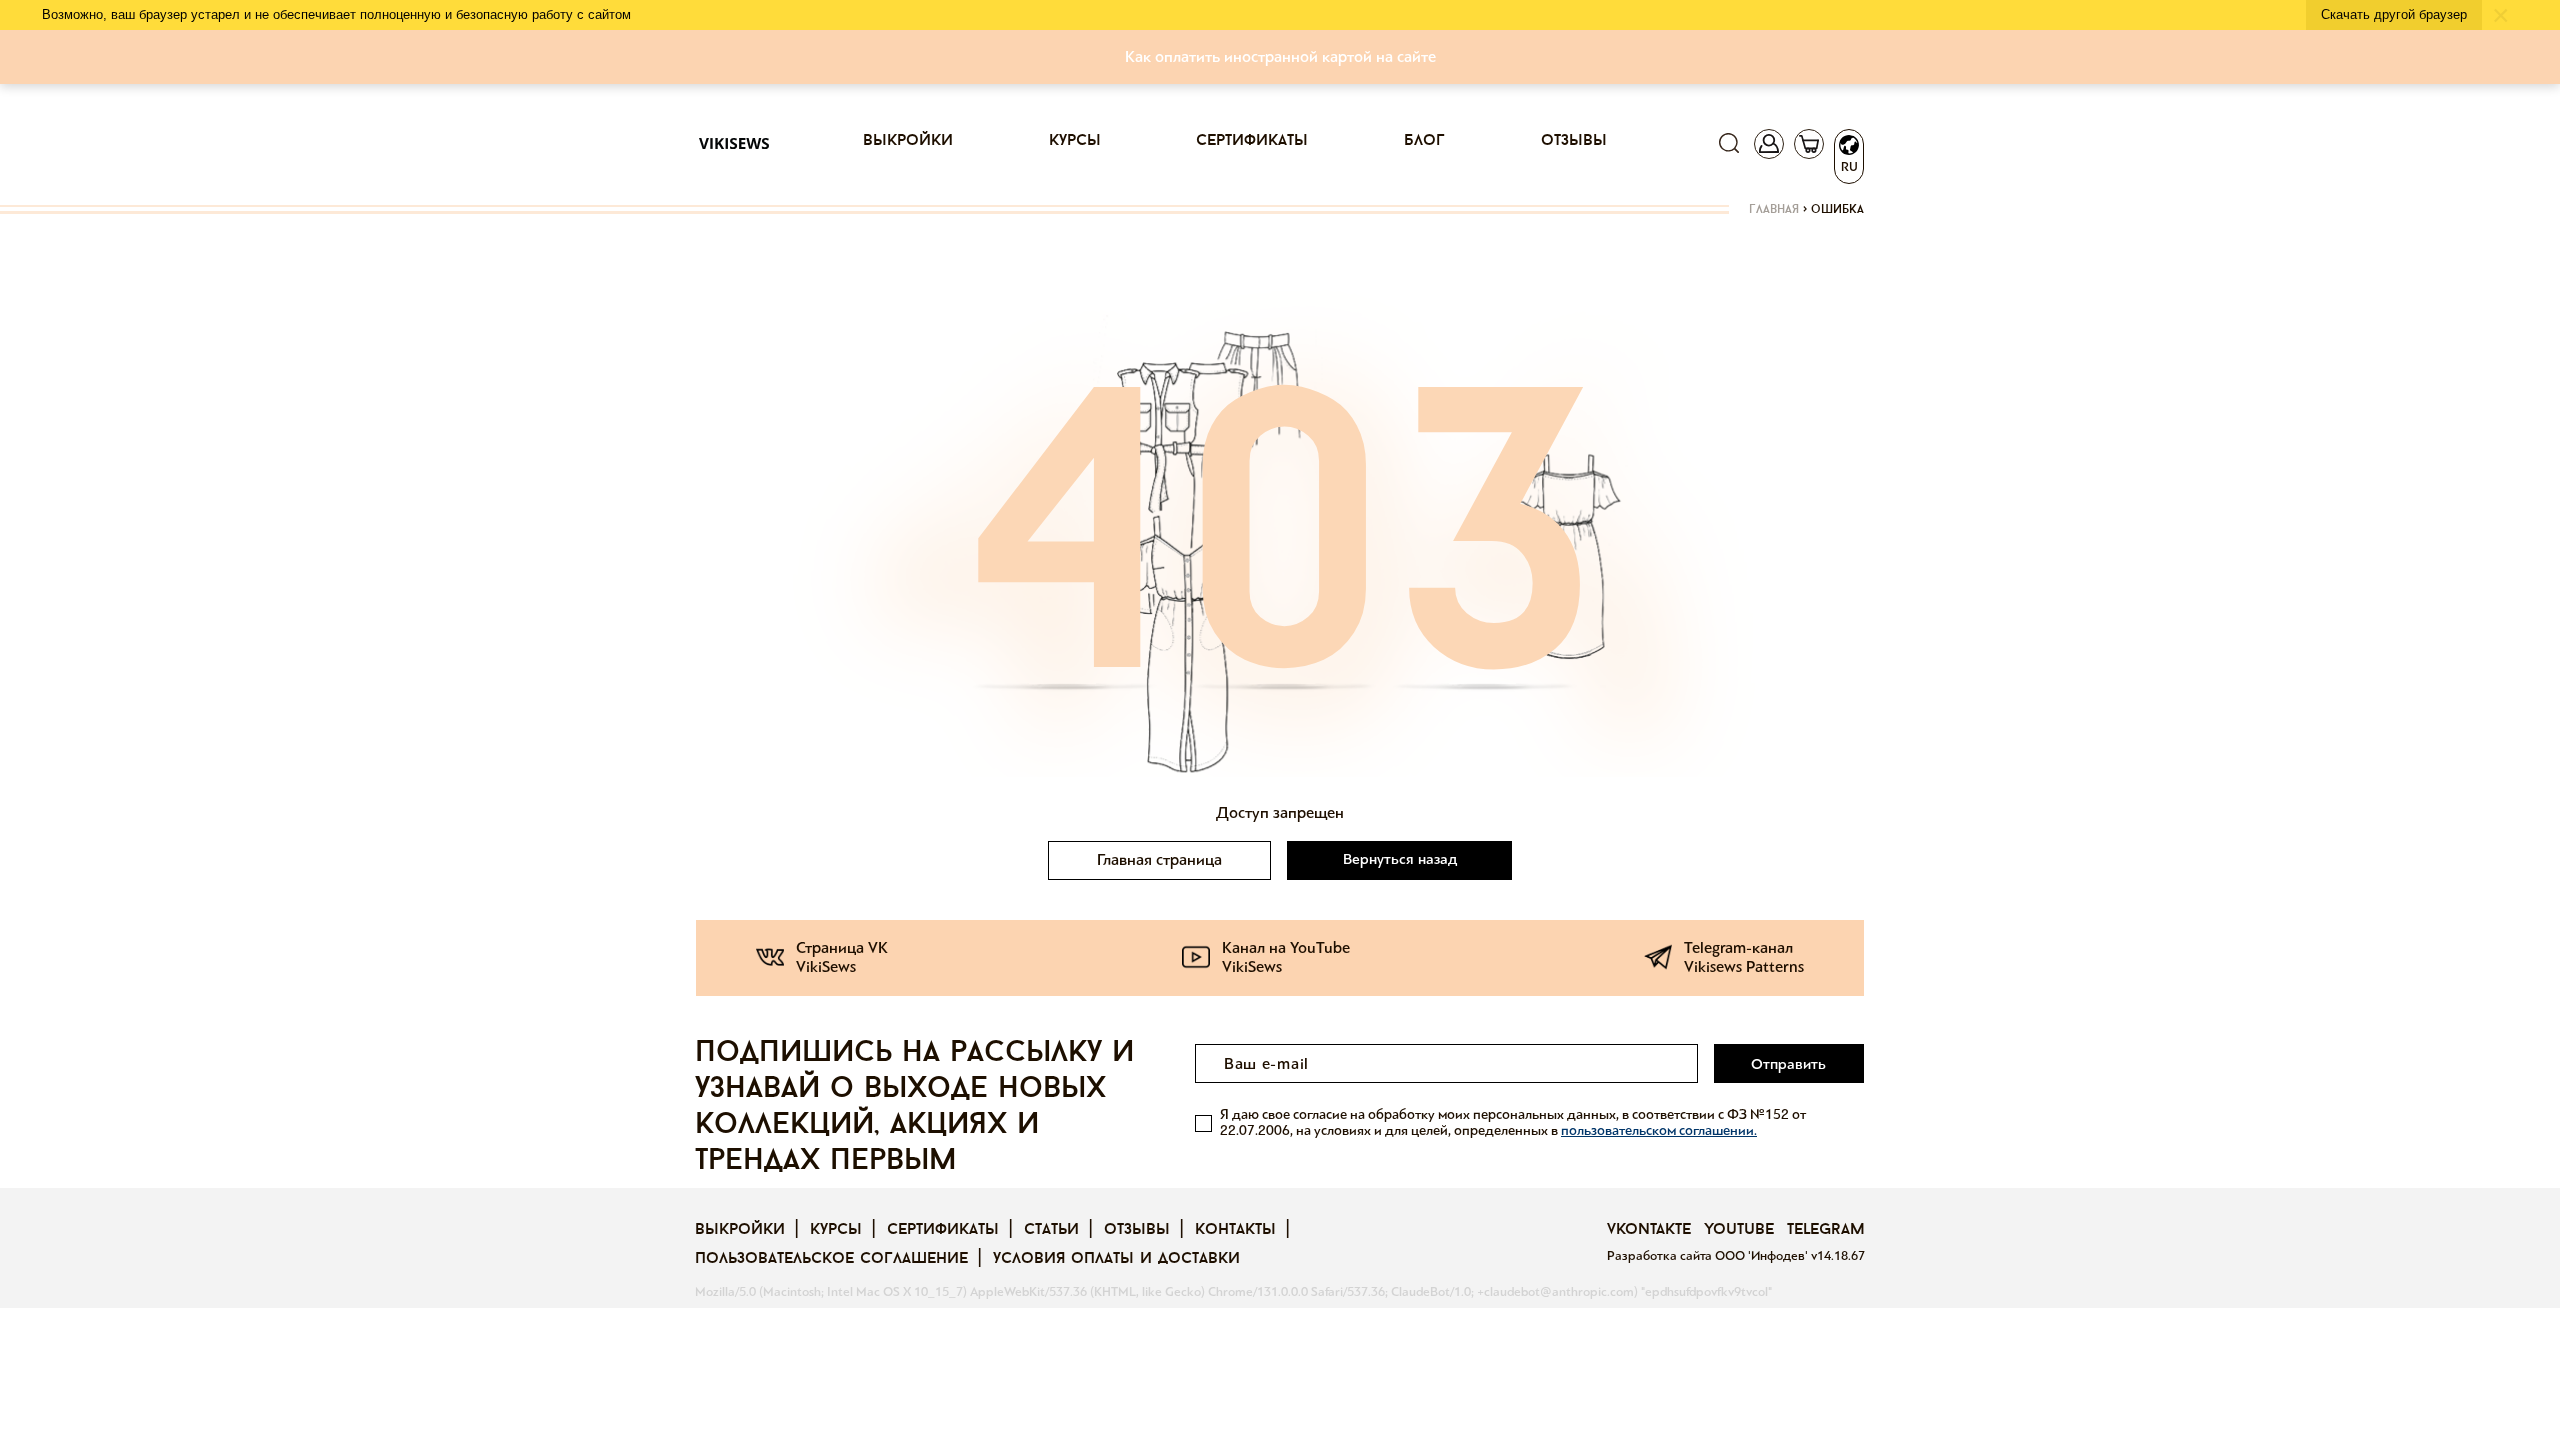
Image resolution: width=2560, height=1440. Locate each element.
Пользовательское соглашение (831, 1259)
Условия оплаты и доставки (1116, 1259)
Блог (1424, 141)
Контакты (1235, 1230)
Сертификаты (1252, 141)
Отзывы (1574, 141)
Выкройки (908, 141)
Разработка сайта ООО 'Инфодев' (1709, 1256)
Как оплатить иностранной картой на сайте (1280, 56)
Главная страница (1159, 859)
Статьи (1051, 1230)
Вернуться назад (1400, 859)
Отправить (1788, 1064)
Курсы (1075, 141)
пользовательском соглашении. (1659, 1130)
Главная (1774, 210)
